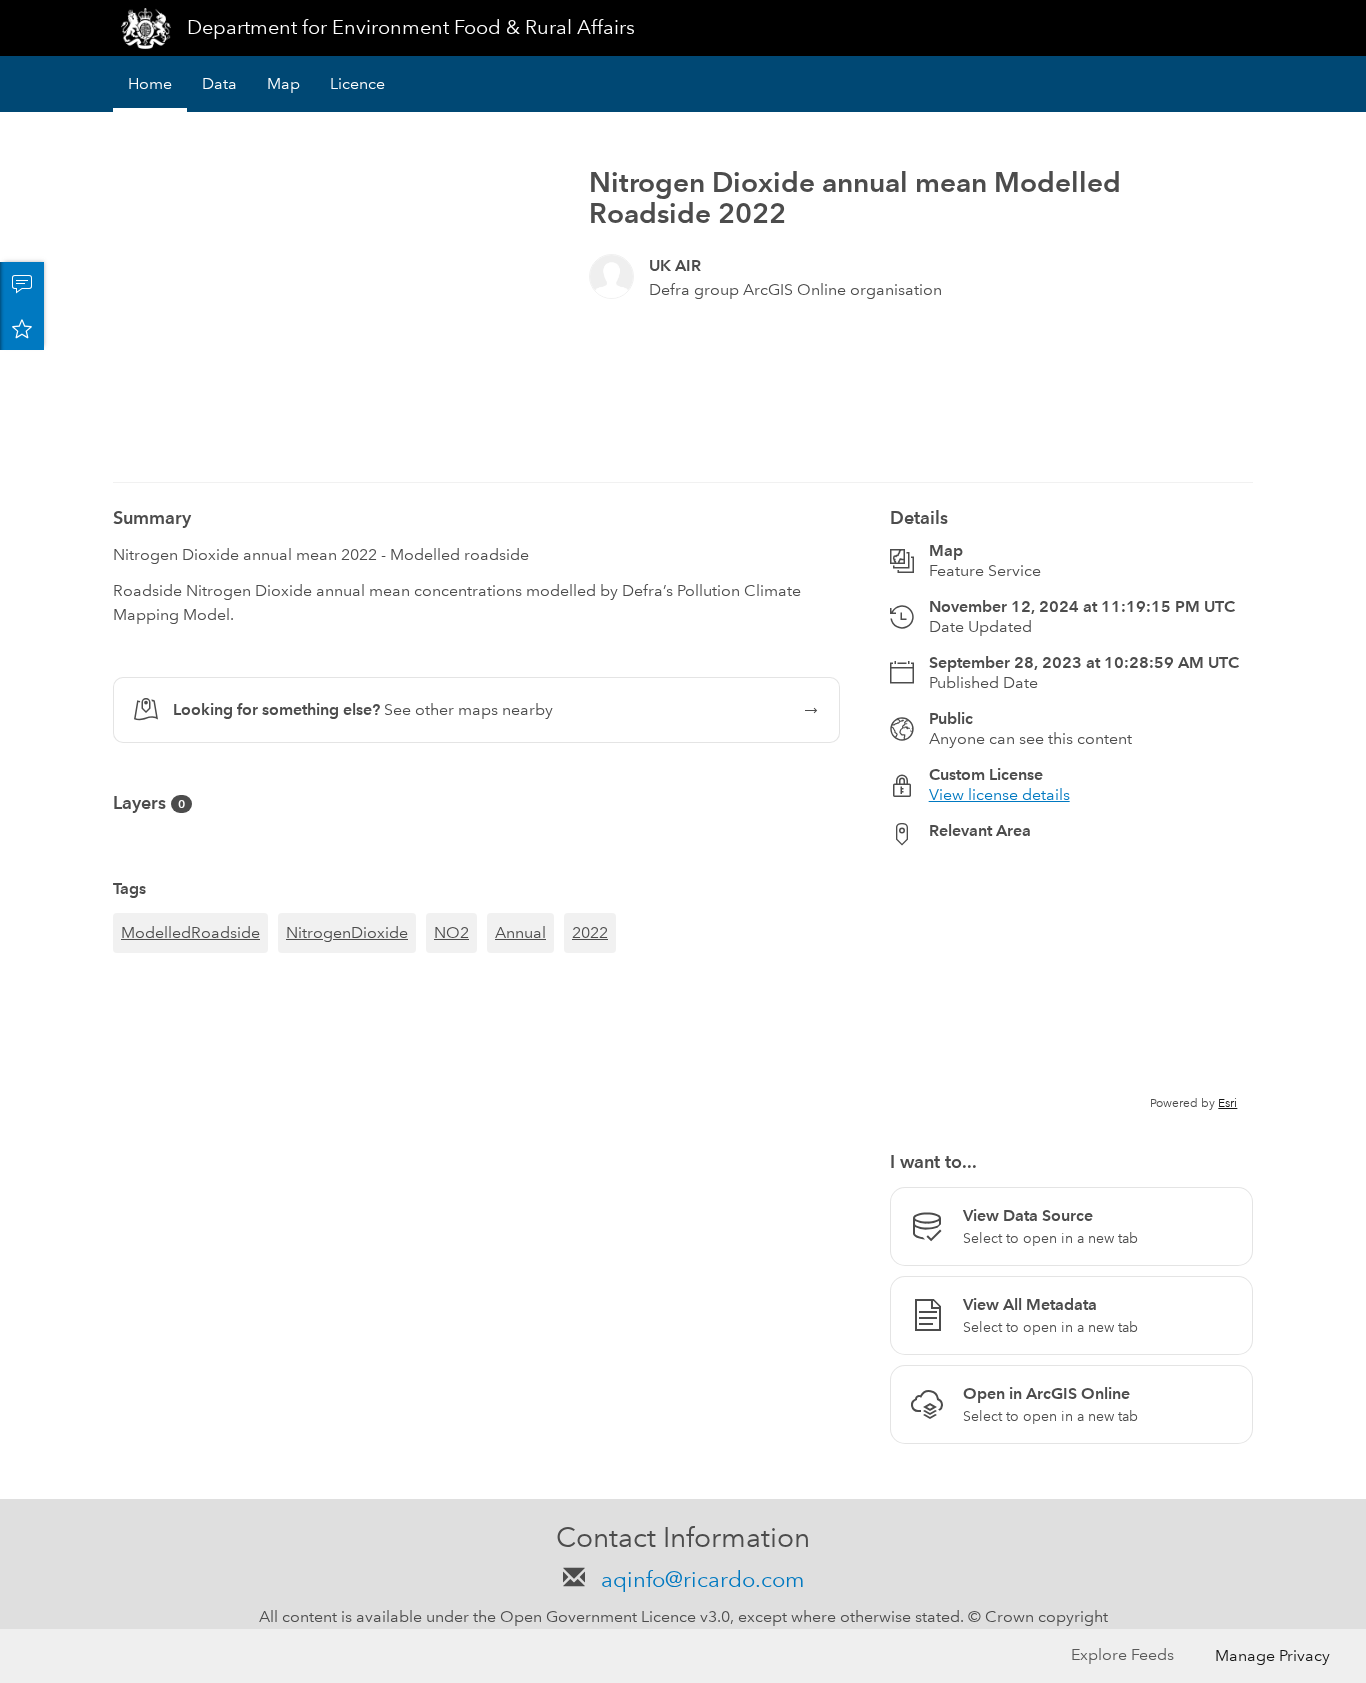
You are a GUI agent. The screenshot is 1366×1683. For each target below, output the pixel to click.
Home (150, 83)
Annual (520, 932)
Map (283, 83)
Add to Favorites (22, 328)
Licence (357, 83)
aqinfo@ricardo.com (699, 1579)
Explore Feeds (1122, 1654)
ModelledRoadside (190, 932)
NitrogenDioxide (347, 932)
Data (219, 83)
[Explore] (1071, 987)
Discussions (22, 284)
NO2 (451, 932)
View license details (999, 794)
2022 (590, 932)
